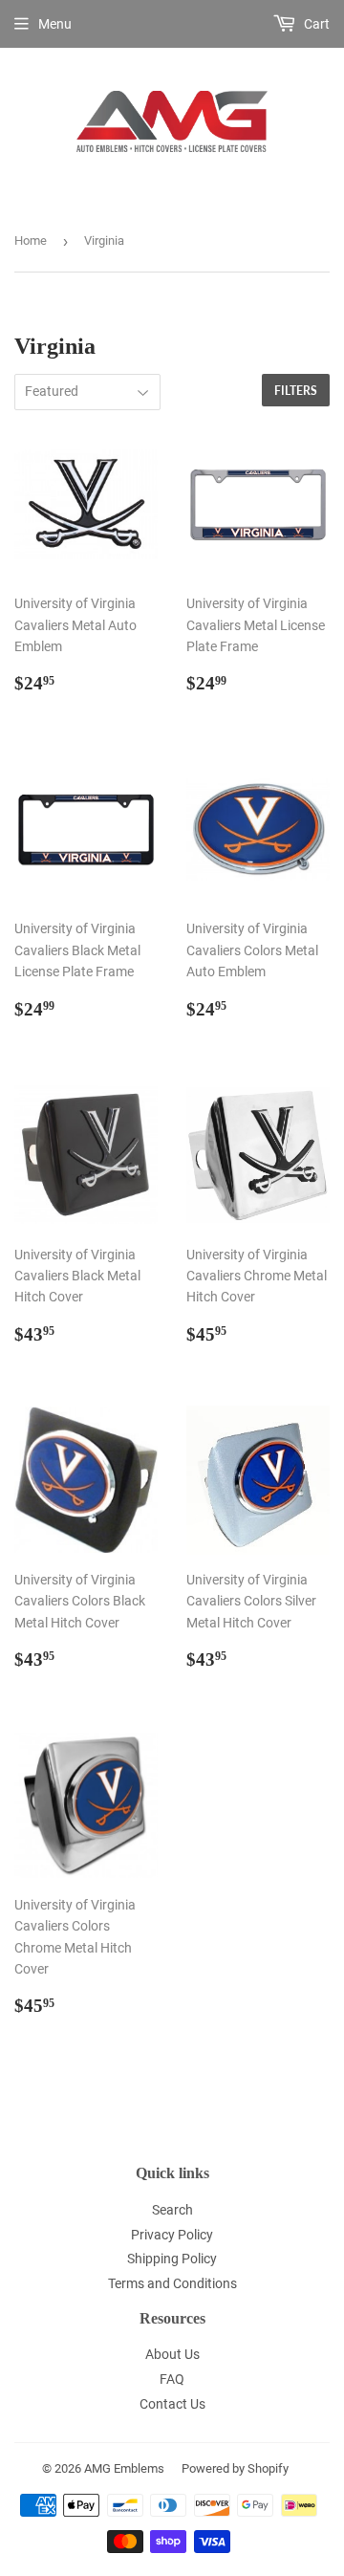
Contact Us (172, 2404)
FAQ (172, 2379)
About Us (172, 2354)
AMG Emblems (124, 2468)
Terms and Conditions (172, 2283)
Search (172, 2210)
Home (31, 240)
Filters (296, 391)
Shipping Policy (172, 2259)
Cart (315, 24)
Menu (55, 24)
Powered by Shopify (235, 2468)
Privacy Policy (172, 2235)
